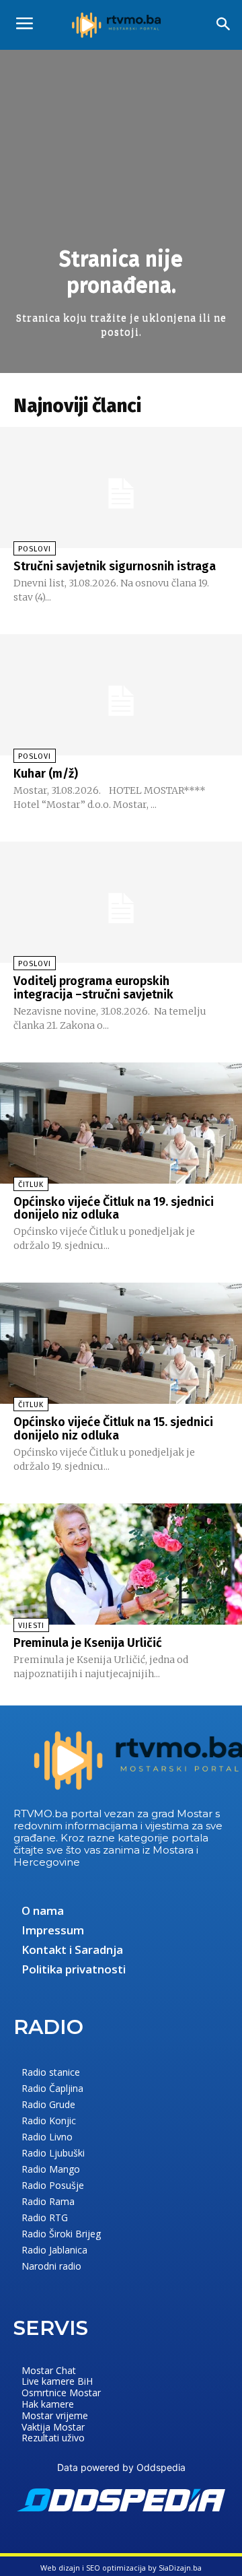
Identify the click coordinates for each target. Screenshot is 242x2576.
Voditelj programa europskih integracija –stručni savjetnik (93, 988)
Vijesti (31, 1626)
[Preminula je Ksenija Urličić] (121, 1564)
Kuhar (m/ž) (46, 774)
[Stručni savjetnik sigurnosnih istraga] (121, 487)
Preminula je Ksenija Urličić (88, 1643)
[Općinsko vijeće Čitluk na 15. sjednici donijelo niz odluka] (121, 1343)
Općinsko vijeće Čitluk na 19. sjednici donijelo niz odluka (114, 1209)
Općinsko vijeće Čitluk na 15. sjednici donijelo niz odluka (113, 1429)
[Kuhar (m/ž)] (121, 695)
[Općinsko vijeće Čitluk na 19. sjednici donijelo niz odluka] (121, 1123)
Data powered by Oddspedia (121, 2467)
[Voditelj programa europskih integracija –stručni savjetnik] (121, 902)
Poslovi (35, 549)
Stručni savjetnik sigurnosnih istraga (115, 566)
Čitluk (31, 1185)
